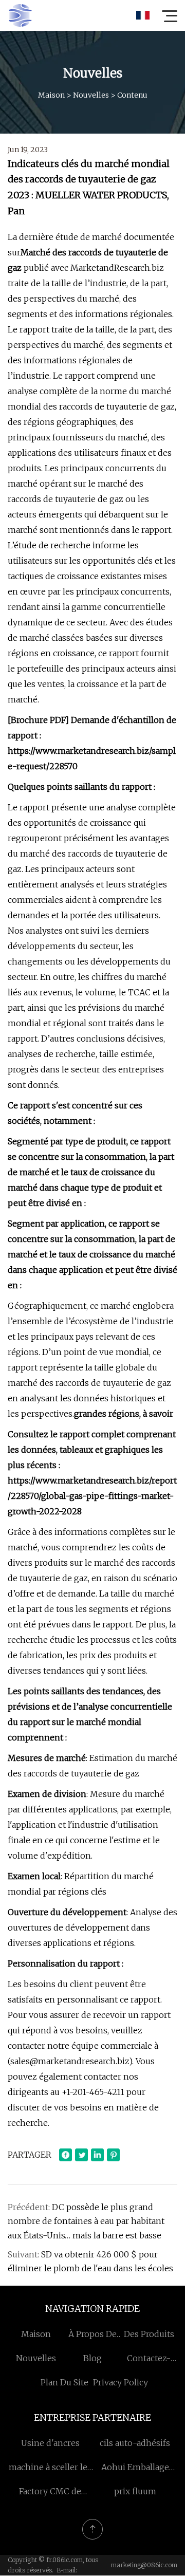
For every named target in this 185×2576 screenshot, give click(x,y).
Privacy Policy (121, 2382)
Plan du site (64, 2382)
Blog (92, 2358)
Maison (51, 95)
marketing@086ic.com (144, 2565)
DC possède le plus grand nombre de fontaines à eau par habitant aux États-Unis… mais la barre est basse (86, 2221)
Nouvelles (91, 95)
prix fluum (135, 2491)
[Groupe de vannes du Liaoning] (20, 15)
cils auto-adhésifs (135, 2443)
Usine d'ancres (50, 2443)
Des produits (149, 2334)
